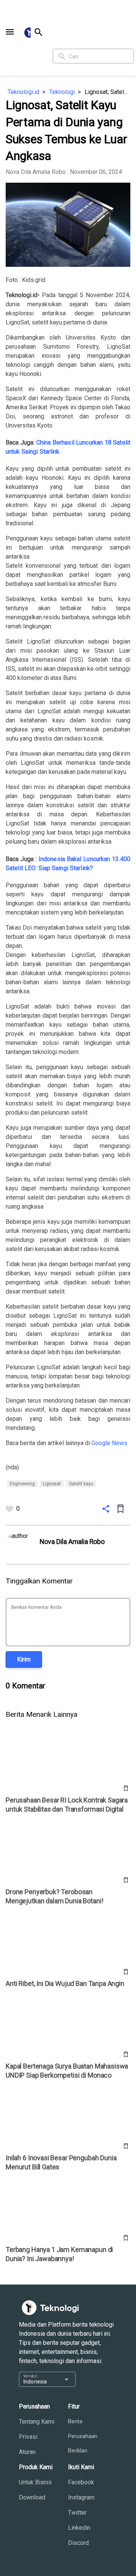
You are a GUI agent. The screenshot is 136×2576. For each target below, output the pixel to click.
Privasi (28, 2437)
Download (32, 2497)
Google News (109, 1443)
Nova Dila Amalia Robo (36, 172)
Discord (78, 2543)
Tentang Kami (37, 2422)
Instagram (81, 2497)
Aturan (27, 2452)
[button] (10, 32)
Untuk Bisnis (35, 2482)
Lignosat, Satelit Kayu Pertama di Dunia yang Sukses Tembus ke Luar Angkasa (107, 92)
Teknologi (62, 92)
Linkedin (79, 2528)
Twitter (77, 2513)
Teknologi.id (23, 92)
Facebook (81, 2482)
